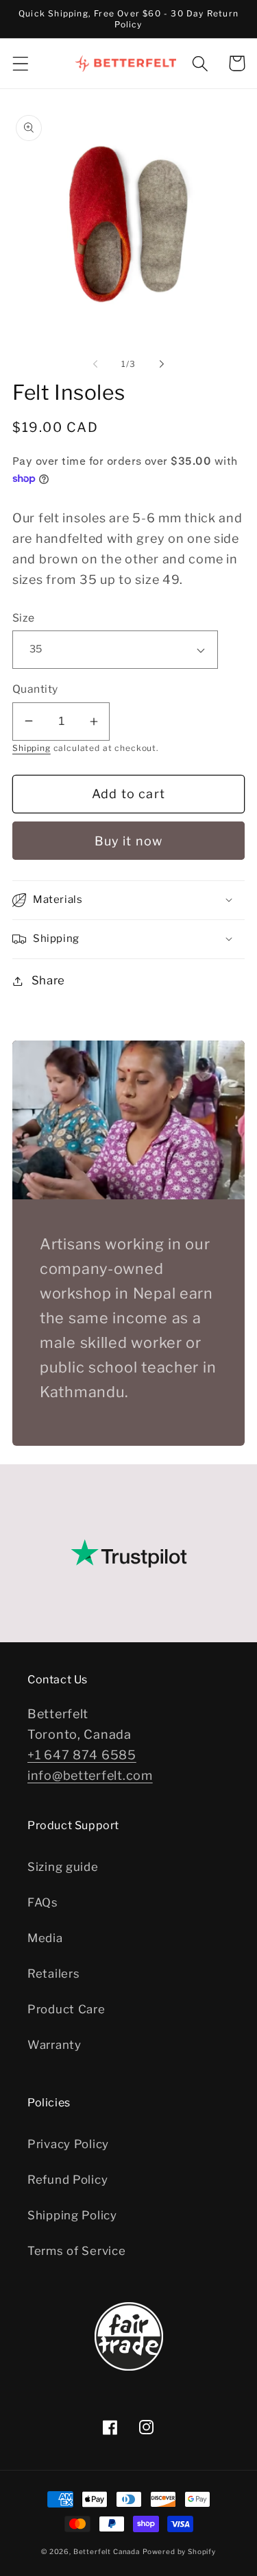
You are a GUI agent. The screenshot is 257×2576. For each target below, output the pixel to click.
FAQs (43, 1902)
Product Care (66, 2009)
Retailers (53, 1974)
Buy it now (129, 841)
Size (24, 618)
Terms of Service (77, 2251)
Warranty (54, 2045)
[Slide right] (162, 364)
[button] (21, 63)
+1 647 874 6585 (82, 1755)
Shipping (32, 748)
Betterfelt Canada (107, 2551)
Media (45, 1938)
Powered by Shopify (179, 2551)
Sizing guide (63, 1867)
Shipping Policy (72, 2215)
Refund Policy (68, 2180)
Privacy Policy (68, 2144)
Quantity (35, 689)
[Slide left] (95, 364)
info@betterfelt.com (90, 1775)
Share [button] (48, 980)
